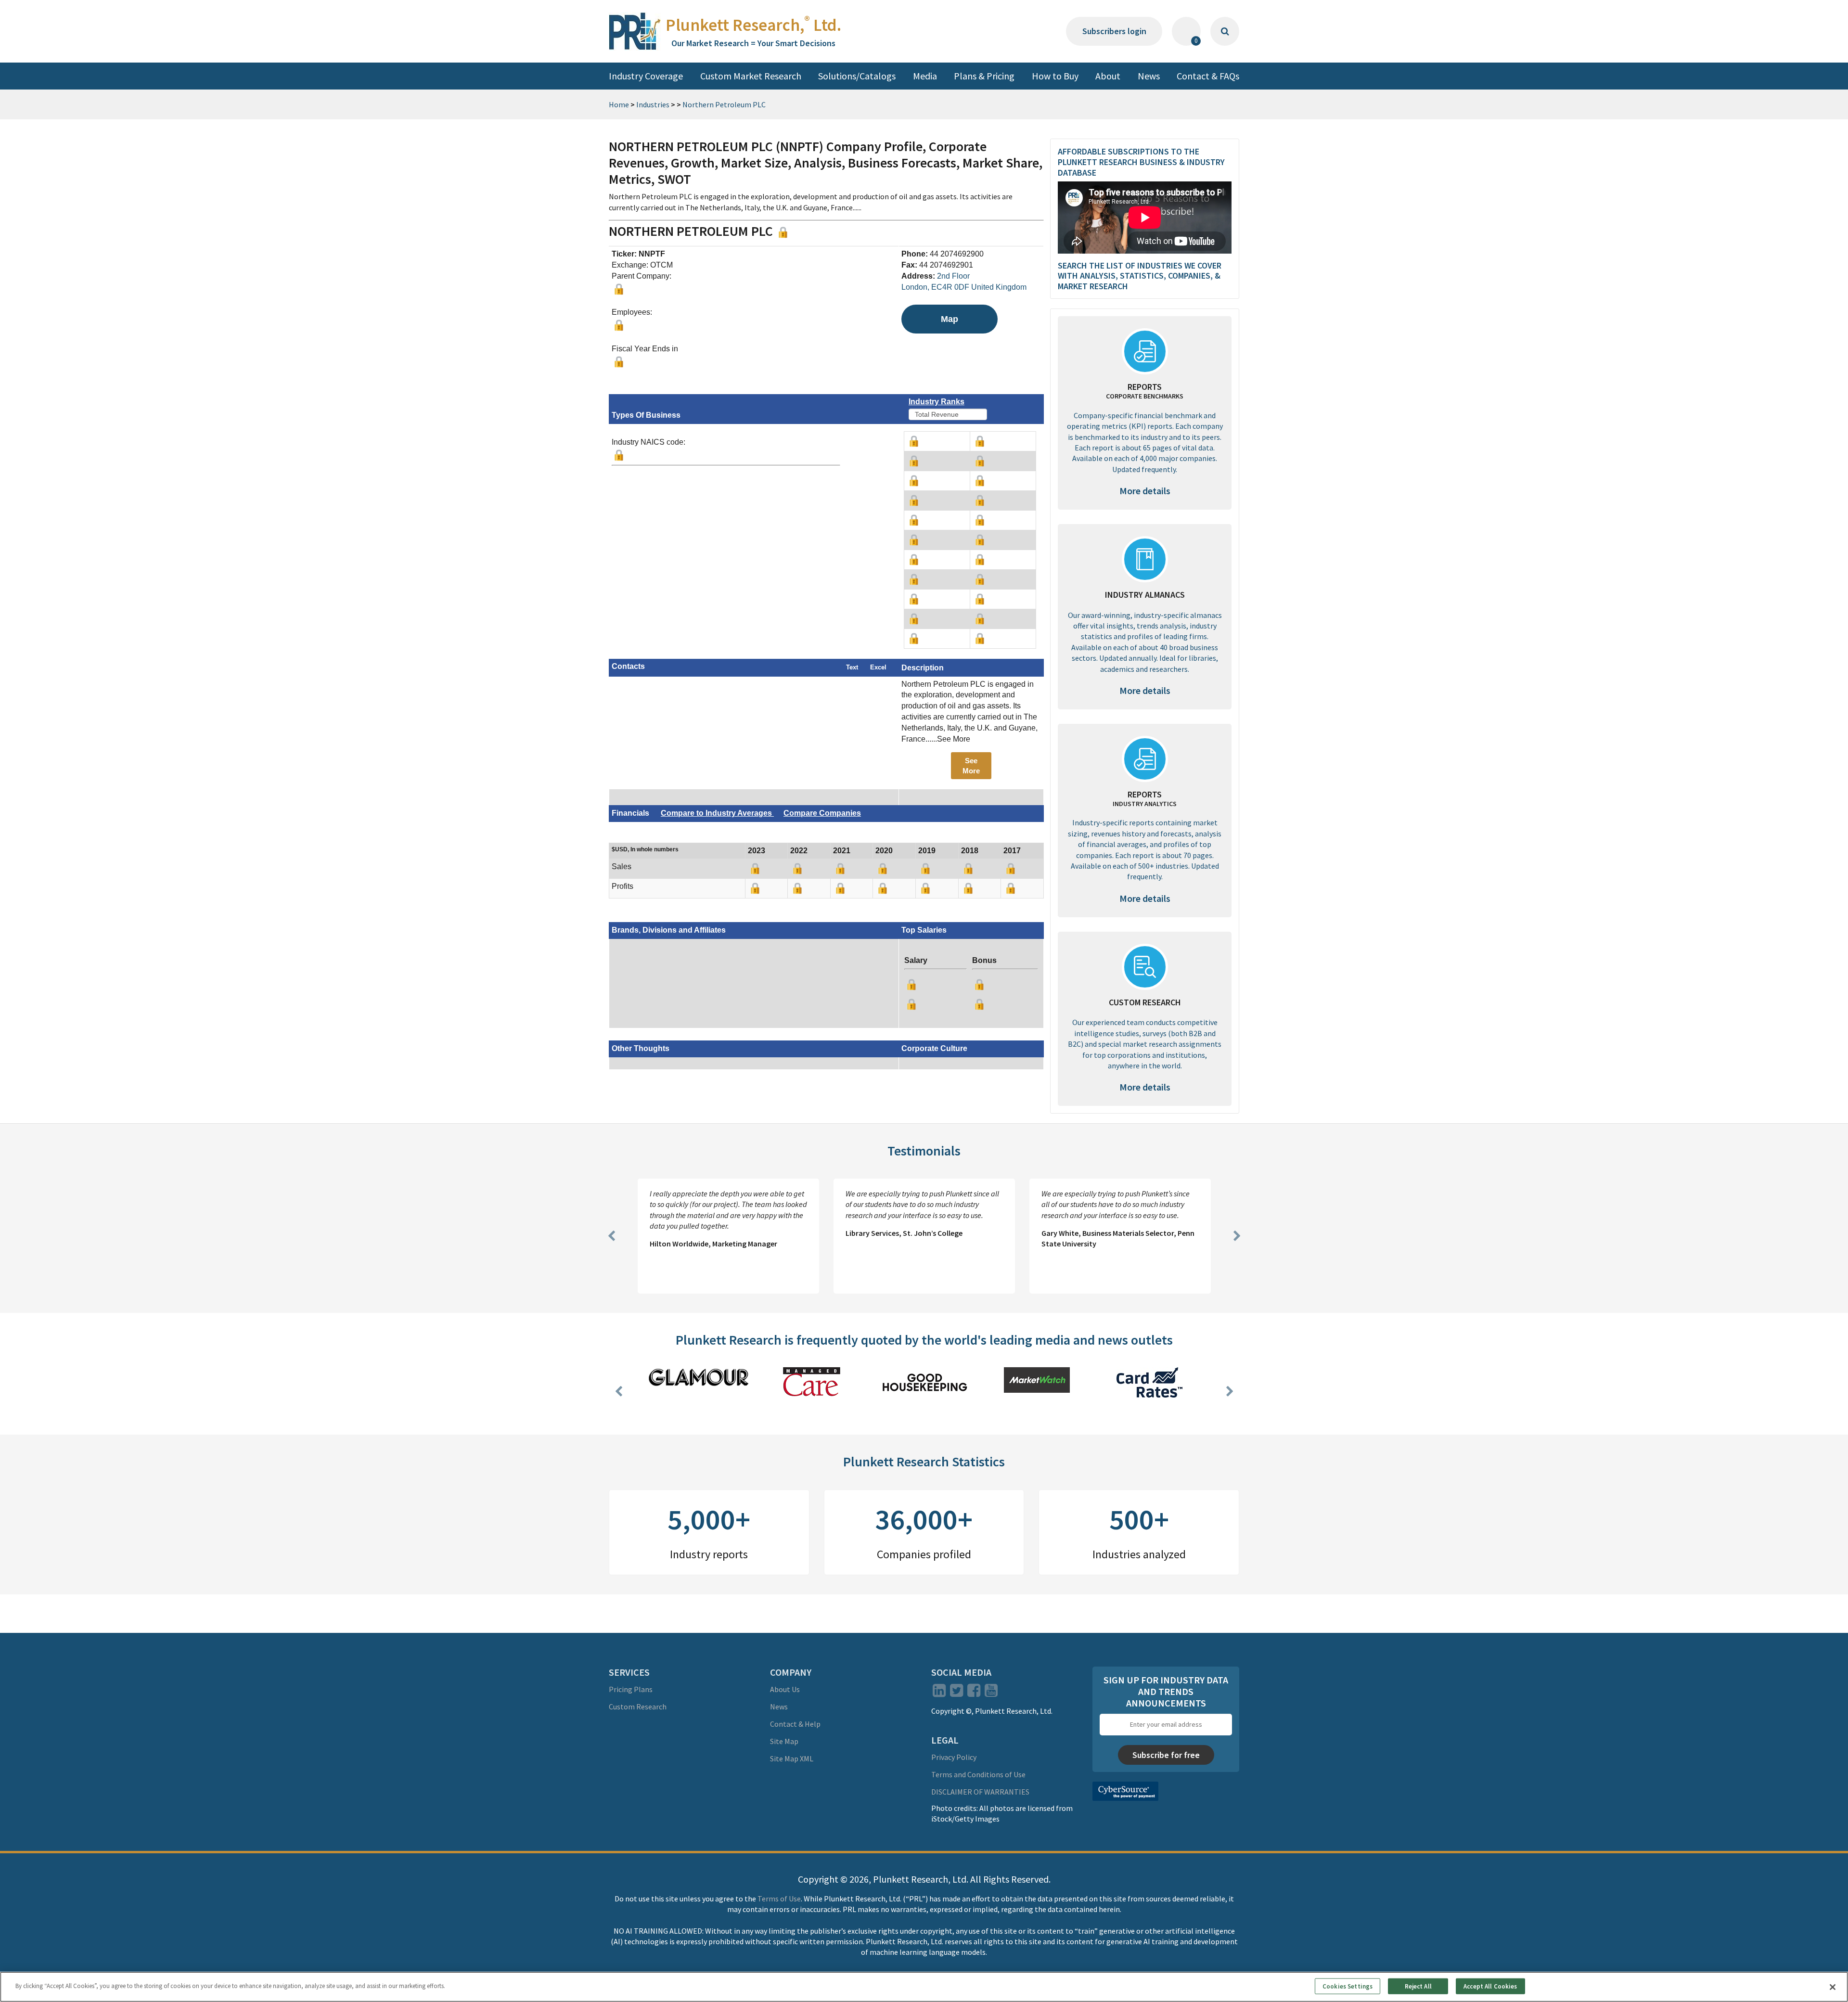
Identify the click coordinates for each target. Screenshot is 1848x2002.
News (1149, 76)
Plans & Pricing (984, 76)
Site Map (784, 1741)
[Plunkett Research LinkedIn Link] (939, 1693)
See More (971, 766)
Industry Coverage (646, 76)
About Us (785, 1689)
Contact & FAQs (1208, 76)
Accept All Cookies (1490, 1986)
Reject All (1418, 1986)
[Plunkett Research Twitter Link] (957, 1693)
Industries (653, 104)
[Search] (1225, 31)
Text (852, 667)
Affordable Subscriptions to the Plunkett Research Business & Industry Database (1141, 162)
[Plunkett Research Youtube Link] (991, 1693)
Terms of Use (779, 1899)
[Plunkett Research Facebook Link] (974, 1693)
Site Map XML (792, 1758)
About (1108, 76)
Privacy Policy (954, 1757)
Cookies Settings (1347, 1986)
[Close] (1833, 1987)
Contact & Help (795, 1724)
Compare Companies (822, 813)
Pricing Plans (631, 1689)
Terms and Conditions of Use (978, 1774)
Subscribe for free (1166, 1755)
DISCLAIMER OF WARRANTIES (980, 1792)
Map (950, 319)
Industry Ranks (937, 402)
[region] (924, 1987)
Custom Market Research (751, 76)
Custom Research (638, 1707)
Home (619, 104)
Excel (878, 667)
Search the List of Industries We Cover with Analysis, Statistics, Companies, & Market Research (1140, 276)
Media (925, 76)
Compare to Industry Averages (717, 813)
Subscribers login (1114, 31)
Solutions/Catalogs (857, 76)
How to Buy (1055, 76)
